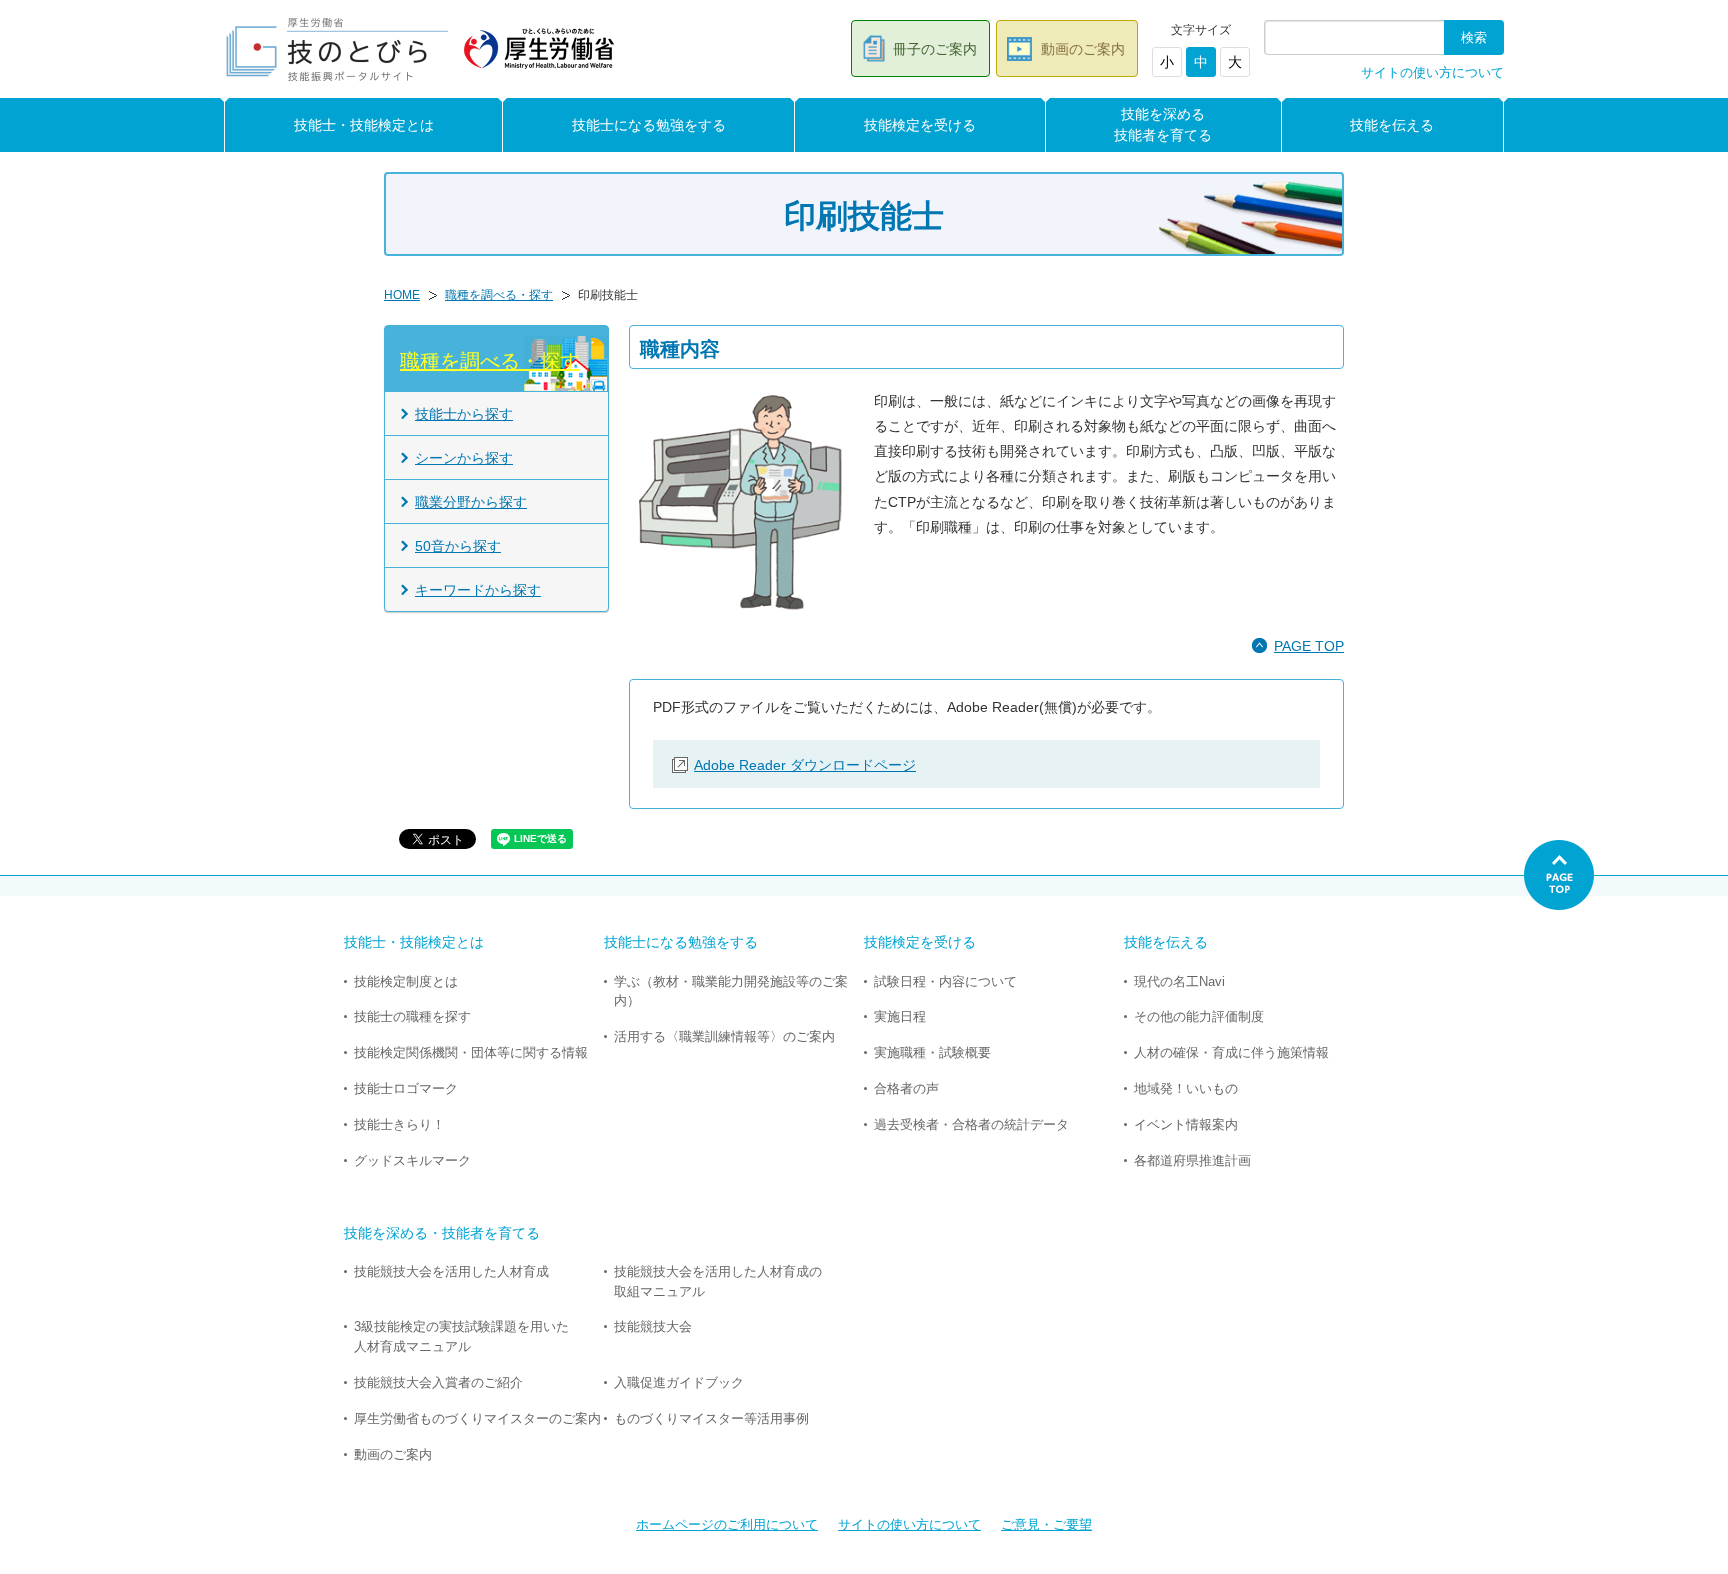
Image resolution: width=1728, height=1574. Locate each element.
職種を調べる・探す (499, 295)
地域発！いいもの (1186, 1088)
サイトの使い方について (1432, 73)
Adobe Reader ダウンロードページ (805, 765)
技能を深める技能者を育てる (1163, 124)
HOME (402, 295)
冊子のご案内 (935, 49)
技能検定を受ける (920, 125)
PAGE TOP (1309, 646)
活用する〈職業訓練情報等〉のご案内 (724, 1036)
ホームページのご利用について (727, 1524)
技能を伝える (1392, 125)
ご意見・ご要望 (1046, 1524)
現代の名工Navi (1179, 981)
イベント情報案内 (1186, 1124)
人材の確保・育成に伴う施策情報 (1231, 1052)
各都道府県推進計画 (1192, 1160)
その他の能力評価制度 (1199, 1016)
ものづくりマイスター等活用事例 (711, 1418)
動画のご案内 (1083, 49)
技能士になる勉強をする (649, 125)
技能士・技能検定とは (364, 125)
